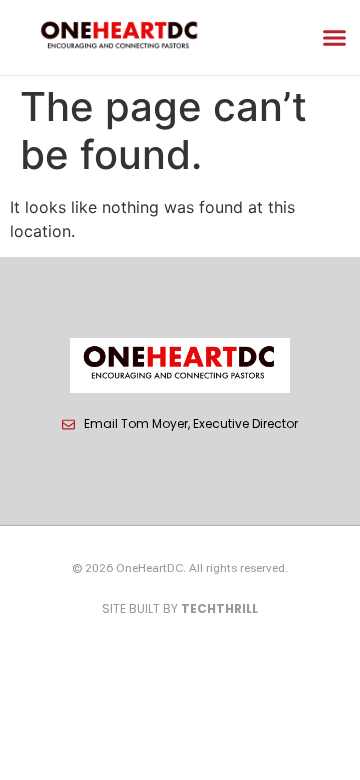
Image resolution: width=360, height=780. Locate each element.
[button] (335, 38)
